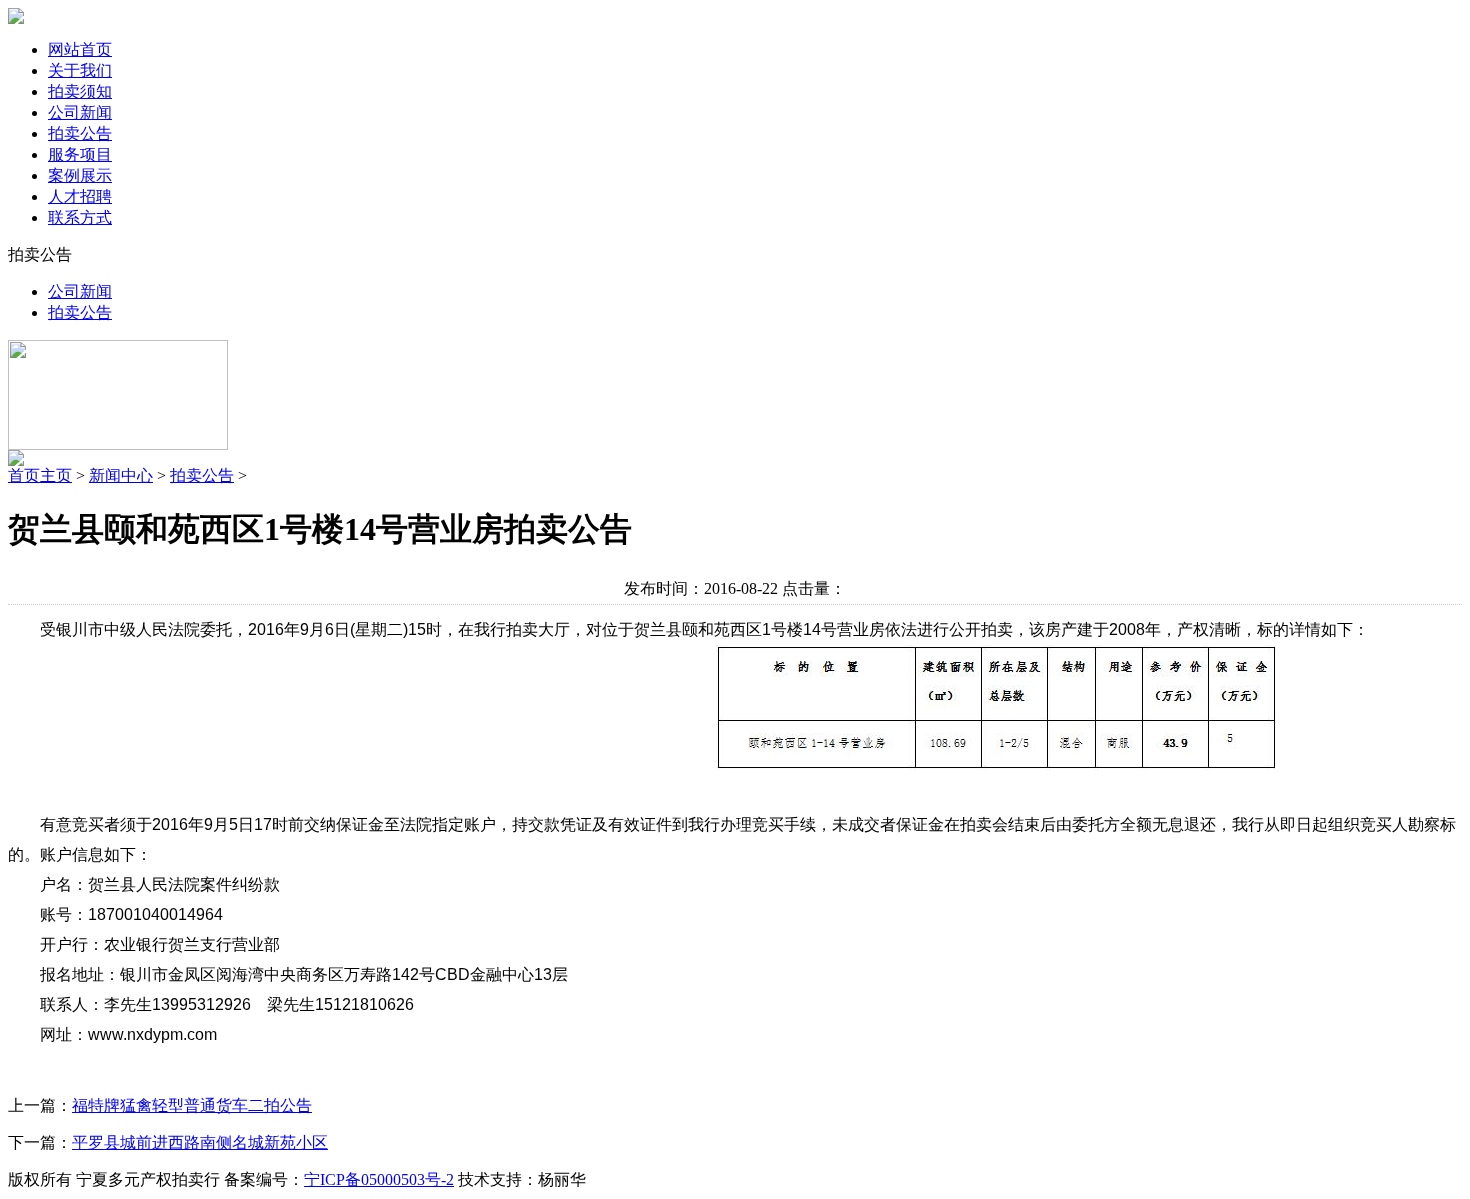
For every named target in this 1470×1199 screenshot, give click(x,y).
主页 (56, 475)
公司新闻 (80, 112)
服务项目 (80, 154)
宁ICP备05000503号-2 (379, 1179)
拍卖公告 (80, 133)
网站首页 (80, 49)
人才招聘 (80, 196)
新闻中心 (121, 475)
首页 (24, 475)
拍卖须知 (80, 91)
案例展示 (80, 175)
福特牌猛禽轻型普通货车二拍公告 (192, 1105)
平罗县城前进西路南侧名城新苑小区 (200, 1142)
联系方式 (80, 217)
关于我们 (80, 70)
